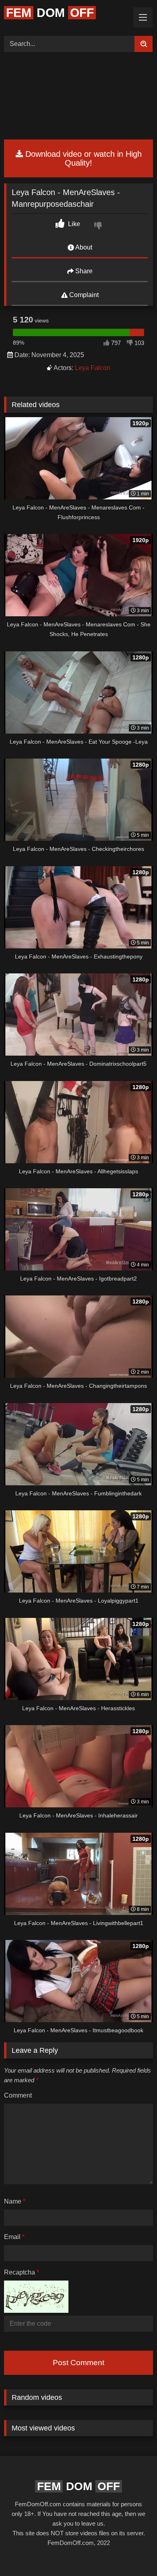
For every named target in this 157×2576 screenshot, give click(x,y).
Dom (50, 13)
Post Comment (78, 2363)
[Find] (144, 44)
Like (73, 224)
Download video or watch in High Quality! (82, 158)
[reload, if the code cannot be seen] (36, 2311)
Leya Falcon (93, 368)
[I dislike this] (99, 227)
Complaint (83, 295)
